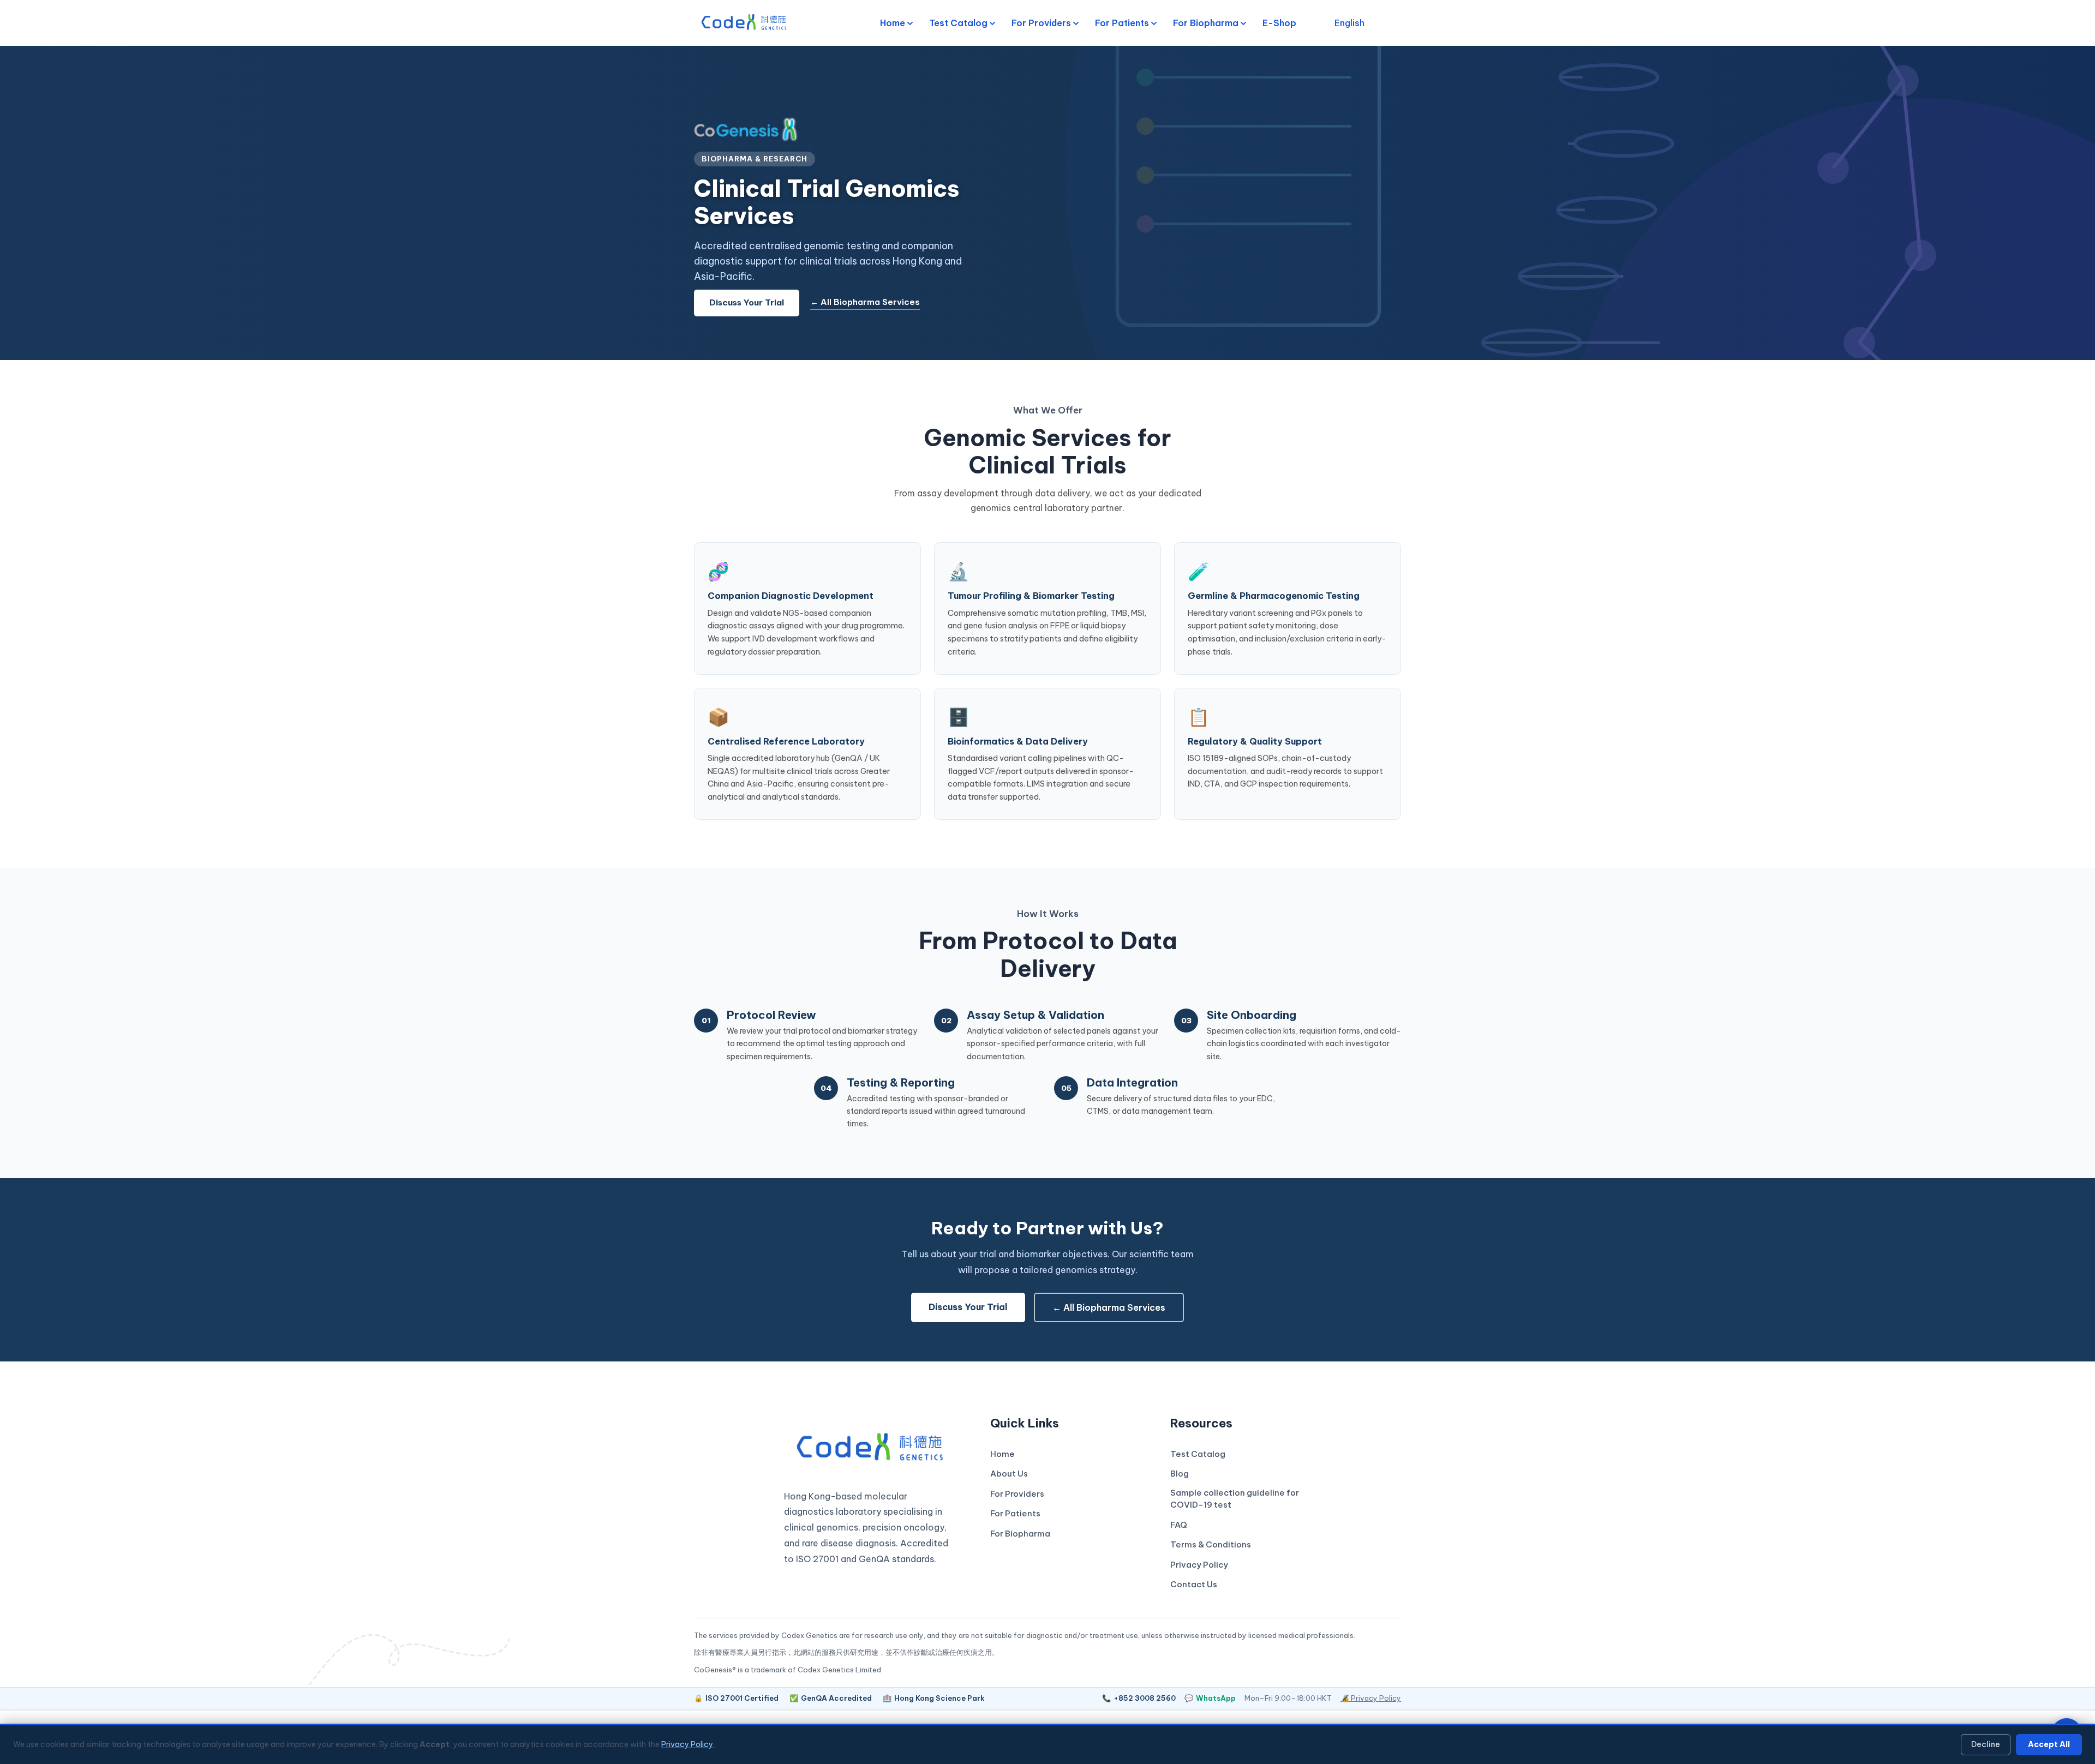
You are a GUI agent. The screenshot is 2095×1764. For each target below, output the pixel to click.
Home (893, 23)
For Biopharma (1206, 23)
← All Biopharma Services (865, 302)
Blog (1180, 1474)
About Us (1009, 1474)
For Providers (1041, 23)
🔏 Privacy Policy (1371, 1698)
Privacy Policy (1199, 1565)
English (1349, 23)
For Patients (1122, 23)
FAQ (1179, 1525)
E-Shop (1279, 23)
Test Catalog (958, 23)
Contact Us (1194, 1584)
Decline (1986, 1744)
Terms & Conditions (1211, 1544)
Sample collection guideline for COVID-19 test (1235, 1499)
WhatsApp (1210, 1698)
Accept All (2049, 1744)
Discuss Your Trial (747, 302)
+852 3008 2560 (1139, 1698)
